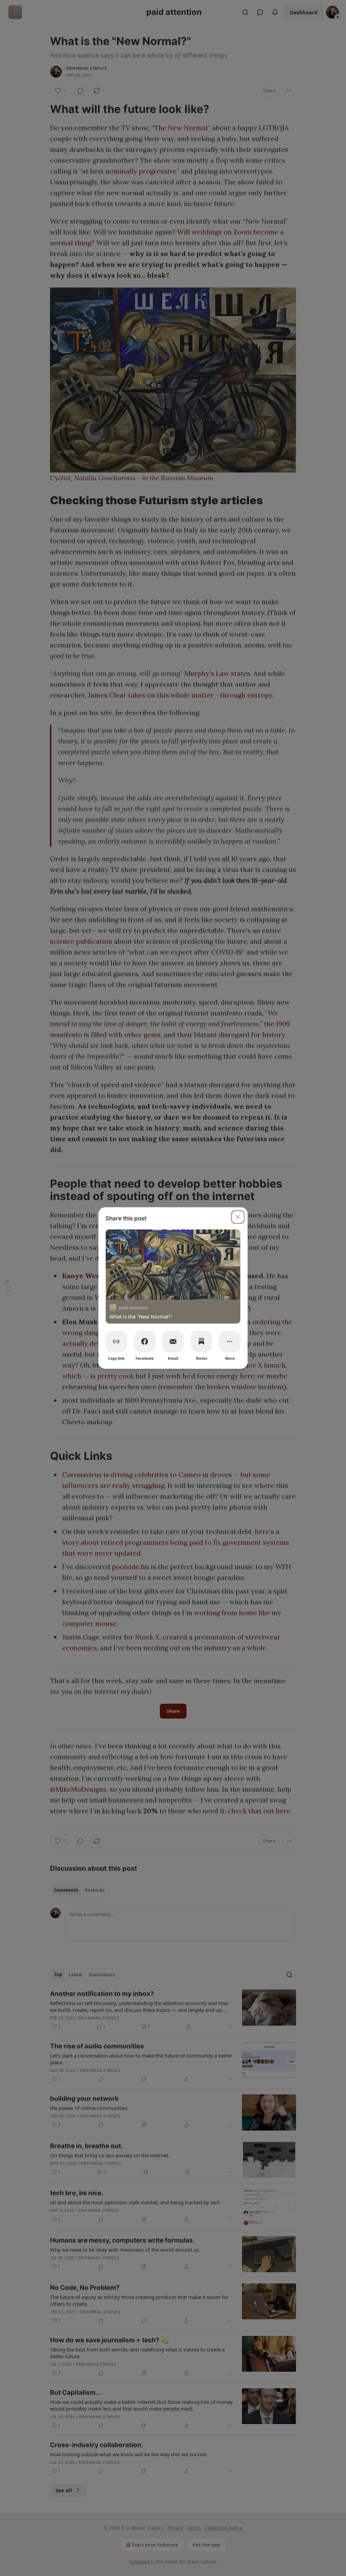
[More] (230, 1341)
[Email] (173, 1341)
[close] (238, 1217)
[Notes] (201, 1341)
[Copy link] (116, 1341)
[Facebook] (145, 1341)
